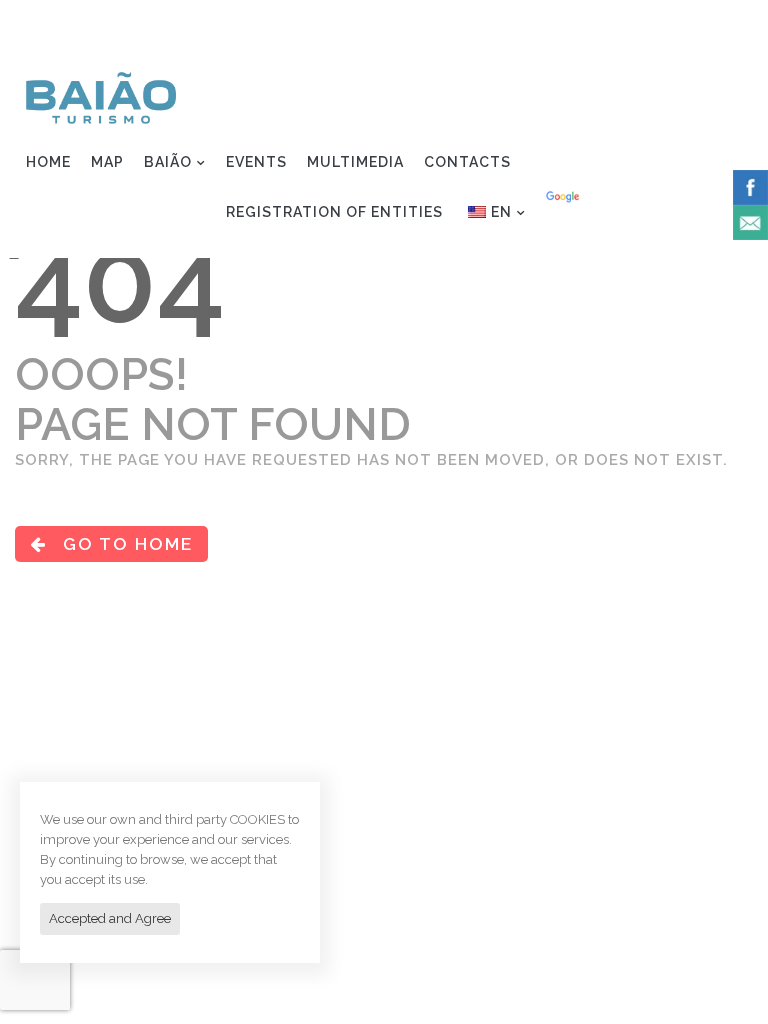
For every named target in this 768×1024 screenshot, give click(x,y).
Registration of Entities (639, 26)
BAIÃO (168, 162)
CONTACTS (467, 162)
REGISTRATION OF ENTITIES (334, 212)
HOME (48, 162)
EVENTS (256, 162)
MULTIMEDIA (355, 162)
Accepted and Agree (110, 918)
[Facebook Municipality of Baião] (750, 186)
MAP (107, 162)
